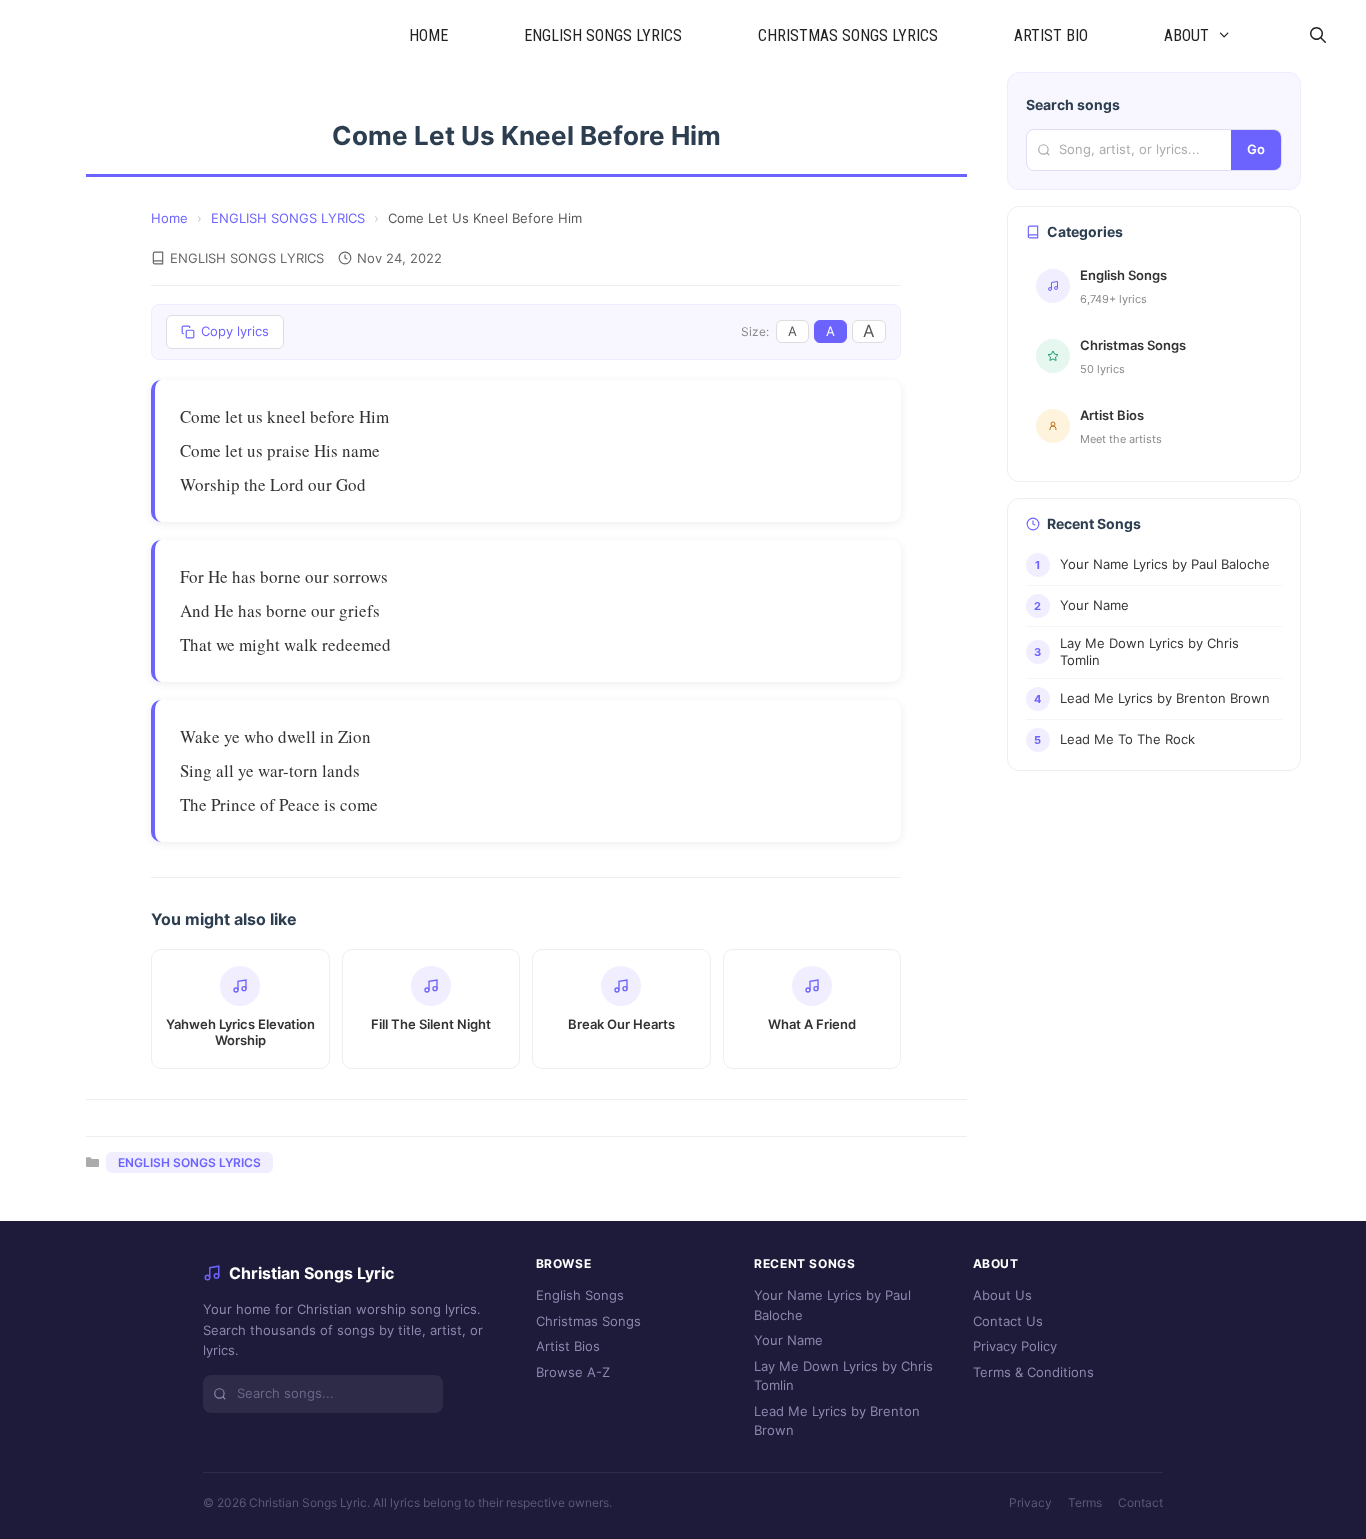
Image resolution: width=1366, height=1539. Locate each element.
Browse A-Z (573, 1372)
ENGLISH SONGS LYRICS (603, 35)
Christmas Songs (588, 1321)
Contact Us (1008, 1321)
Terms (1085, 1502)
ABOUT (1186, 35)
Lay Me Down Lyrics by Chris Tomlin (843, 1376)
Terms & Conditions (1033, 1372)
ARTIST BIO (1051, 35)
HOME (428, 35)
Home (169, 218)
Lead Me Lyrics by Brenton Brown (837, 1421)
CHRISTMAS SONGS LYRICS (848, 35)
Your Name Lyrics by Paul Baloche (832, 1305)
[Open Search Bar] (1317, 36)
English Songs (580, 1295)
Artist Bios (568, 1346)
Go (1256, 149)
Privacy (1030, 1502)
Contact (1140, 1502)
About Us (1002, 1295)
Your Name (788, 1340)
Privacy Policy (1015, 1346)
